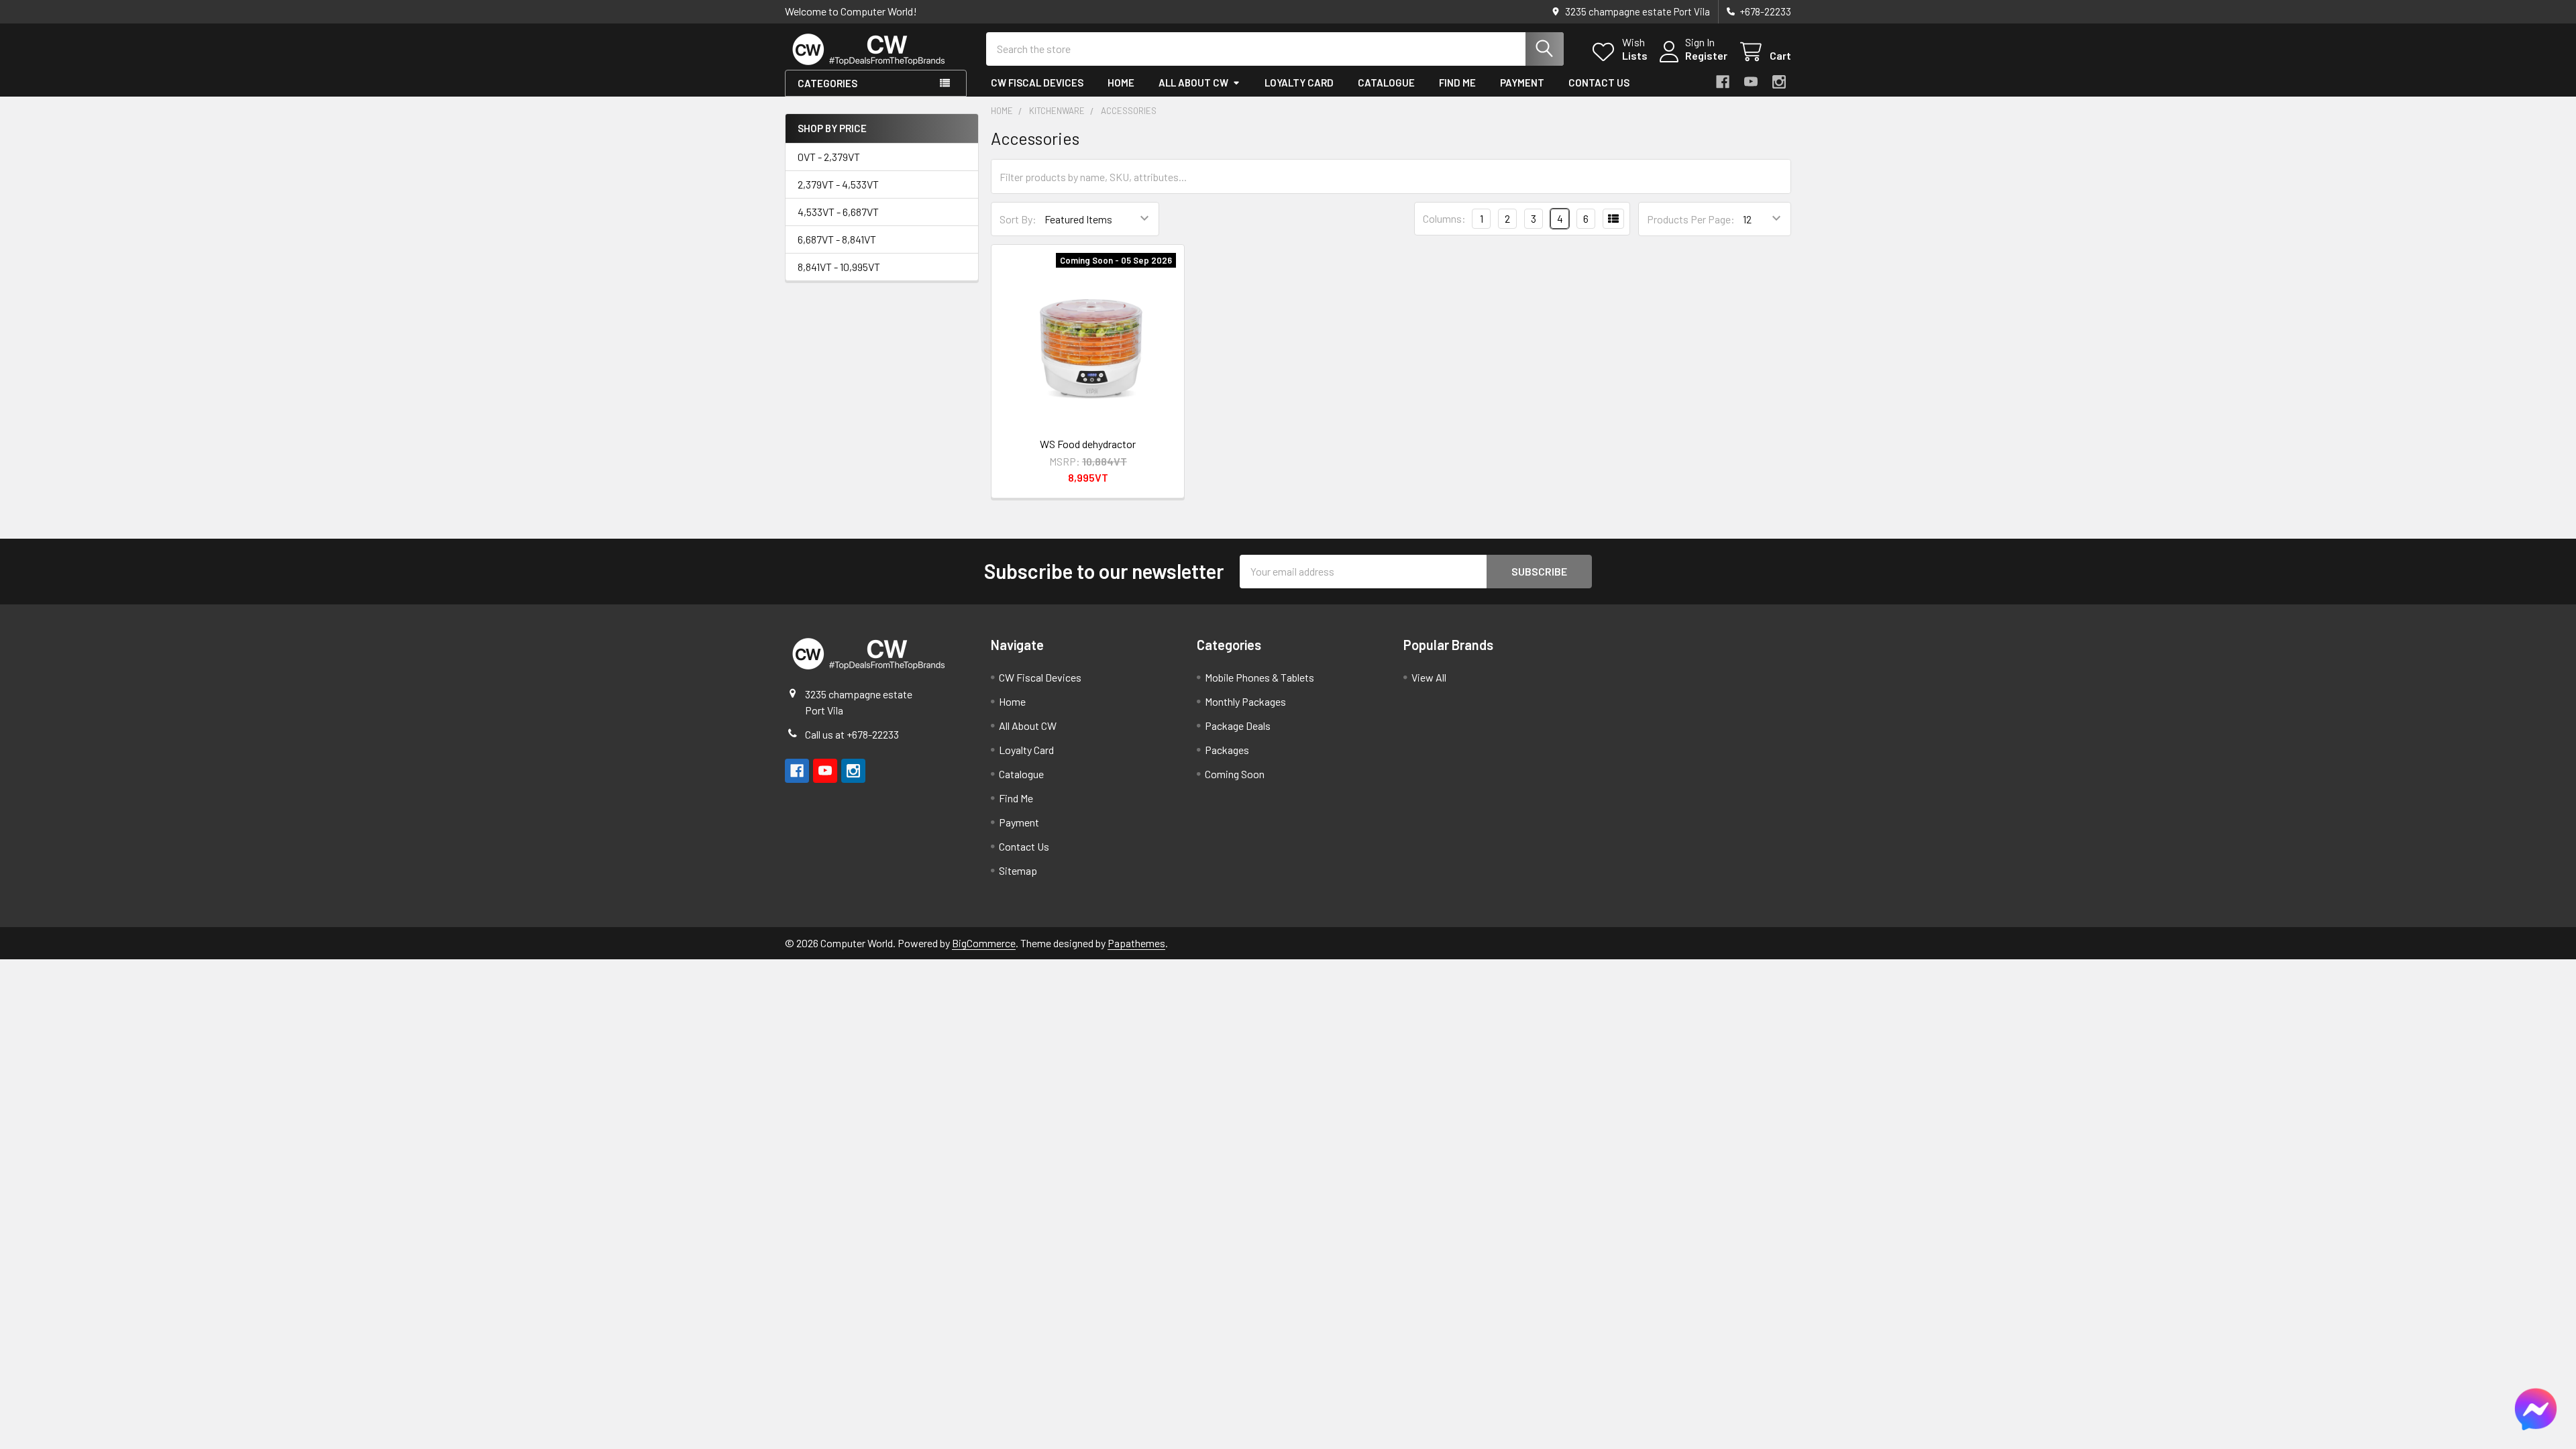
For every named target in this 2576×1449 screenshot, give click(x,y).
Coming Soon (1235, 774)
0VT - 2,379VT (829, 157)
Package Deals (1238, 726)
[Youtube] (1751, 82)
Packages (1227, 750)
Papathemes (1136, 943)
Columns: (1444, 218)
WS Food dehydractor (1088, 444)
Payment (1522, 83)
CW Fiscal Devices (1037, 83)
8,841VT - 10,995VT (839, 267)
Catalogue (1386, 83)
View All (1429, 677)
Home (1121, 83)
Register (1706, 55)
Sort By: (1018, 219)
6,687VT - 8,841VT (837, 239)
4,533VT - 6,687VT (838, 212)
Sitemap (1018, 870)
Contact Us (1599, 83)
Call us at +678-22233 (852, 734)
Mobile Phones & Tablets (1259, 677)
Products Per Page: (1691, 219)
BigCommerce (984, 943)
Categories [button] (827, 83)
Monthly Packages (1245, 701)
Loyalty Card (1299, 83)
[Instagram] (1779, 82)
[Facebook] (1723, 82)
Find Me (1457, 83)
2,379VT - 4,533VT (838, 184)
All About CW (1193, 83)
